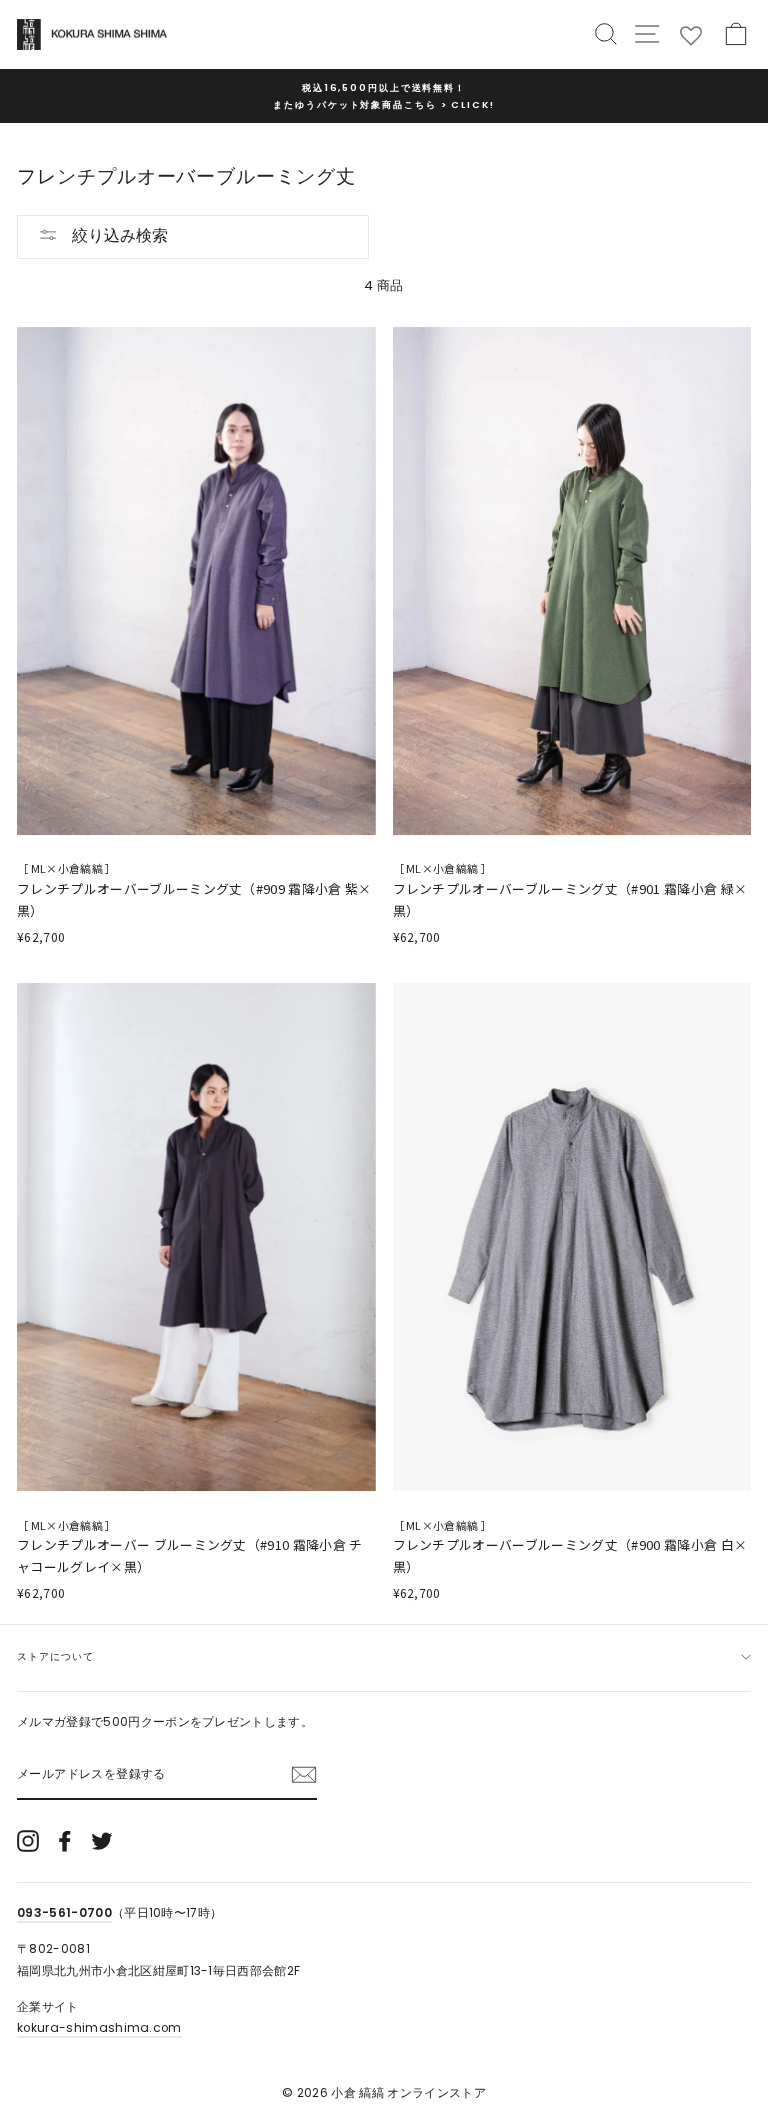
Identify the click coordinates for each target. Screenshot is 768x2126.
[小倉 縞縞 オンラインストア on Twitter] (102, 1841)
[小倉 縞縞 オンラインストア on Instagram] (28, 1841)
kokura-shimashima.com (99, 2028)
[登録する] (304, 1774)
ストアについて (55, 1656)
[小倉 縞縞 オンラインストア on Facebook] (65, 1841)
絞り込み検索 (118, 235)
